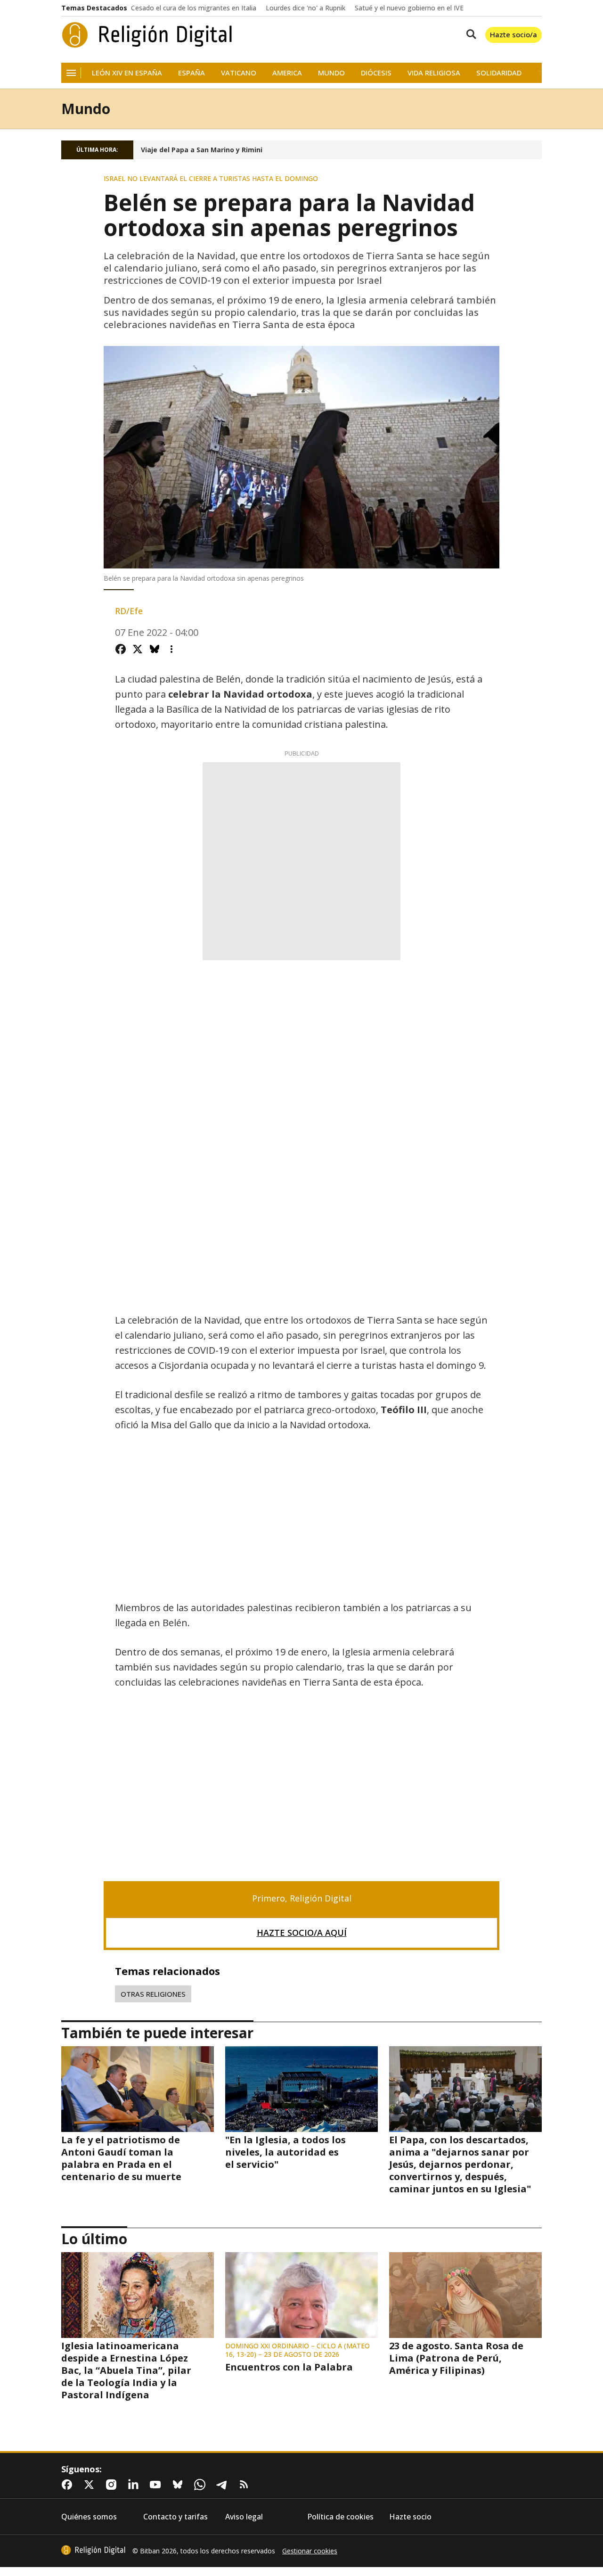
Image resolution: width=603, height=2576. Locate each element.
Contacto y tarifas (175, 2517)
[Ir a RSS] (246, 2485)
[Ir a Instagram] (113, 2485)
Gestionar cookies (310, 2551)
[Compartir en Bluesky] (155, 649)
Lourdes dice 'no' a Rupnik (306, 8)
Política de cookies (340, 2517)
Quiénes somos (89, 2517)
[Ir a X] (91, 2485)
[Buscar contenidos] (469, 35)
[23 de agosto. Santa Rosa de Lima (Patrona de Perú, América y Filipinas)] (465, 2295)
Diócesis (376, 73)
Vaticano (239, 73)
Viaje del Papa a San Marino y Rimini (202, 150)
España (191, 73)
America (287, 73)
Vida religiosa (434, 73)
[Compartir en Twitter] (138, 649)
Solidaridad (499, 73)
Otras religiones (153, 1994)
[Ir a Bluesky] (179, 2485)
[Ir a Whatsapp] (202, 2485)
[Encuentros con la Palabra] (301, 2295)
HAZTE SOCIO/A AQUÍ (302, 1933)
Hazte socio (410, 2517)
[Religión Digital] (147, 35)
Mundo (331, 73)
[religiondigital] (93, 2550)
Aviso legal (244, 2517)
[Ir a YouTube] (157, 2485)
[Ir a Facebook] (69, 2485)
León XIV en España (127, 73)
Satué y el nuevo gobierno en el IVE (409, 8)
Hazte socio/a (513, 34)
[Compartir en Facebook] (121, 649)
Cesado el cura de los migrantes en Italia (194, 8)
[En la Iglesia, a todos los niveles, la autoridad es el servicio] (301, 2089)
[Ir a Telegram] (224, 2485)
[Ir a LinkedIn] (135, 2485)
